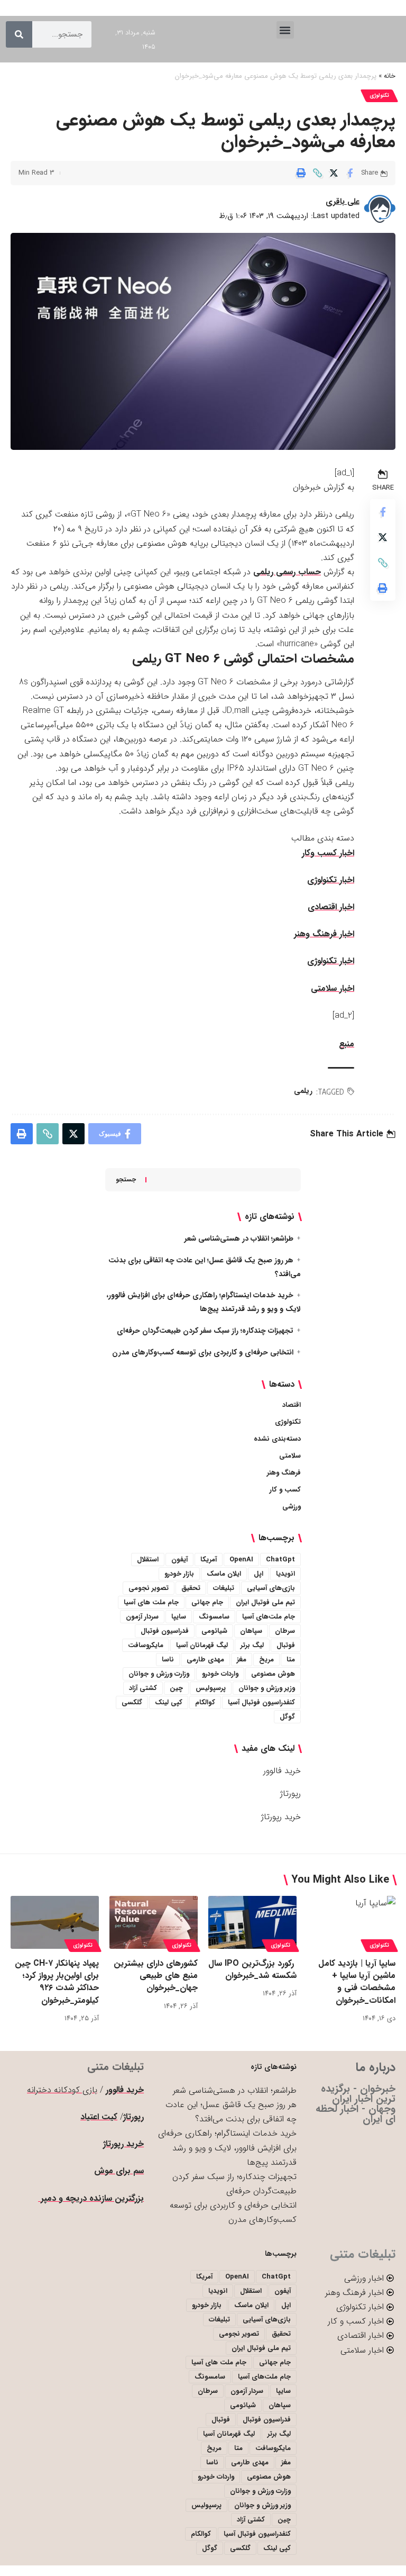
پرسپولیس (211, 1688)
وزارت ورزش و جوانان (159, 1674)
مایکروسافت (146, 1645)
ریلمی (303, 1091)
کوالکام (205, 1702)
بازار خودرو (179, 1574)
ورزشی (292, 1507)
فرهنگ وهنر (284, 1473)
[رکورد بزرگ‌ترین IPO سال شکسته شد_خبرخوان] (252, 1922)
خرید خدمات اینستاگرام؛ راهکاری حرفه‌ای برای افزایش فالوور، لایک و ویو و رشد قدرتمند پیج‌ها (227, 2148)
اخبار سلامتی (333, 988)
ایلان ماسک (224, 1574)
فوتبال (286, 1645)
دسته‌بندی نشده (277, 1439)
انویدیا (285, 1574)
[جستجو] (19, 34)
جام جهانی (207, 1602)
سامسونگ (214, 1617)
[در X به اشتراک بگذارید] (334, 173)
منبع (347, 1044)
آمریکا (209, 1560)
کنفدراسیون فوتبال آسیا (261, 1702)
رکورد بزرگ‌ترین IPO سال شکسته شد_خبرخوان (252, 1969)
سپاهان (251, 1631)
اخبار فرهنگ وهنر (324, 934)
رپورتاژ (290, 1793)
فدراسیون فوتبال (165, 1631)
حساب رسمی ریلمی (287, 572)
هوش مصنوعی (273, 1674)
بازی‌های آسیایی (271, 1588)
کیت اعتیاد (99, 2117)
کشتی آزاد (143, 1688)
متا (291, 1660)
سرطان (285, 1631)
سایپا (179, 1617)
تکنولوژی (379, 96)
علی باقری (343, 202)
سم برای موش (119, 2171)
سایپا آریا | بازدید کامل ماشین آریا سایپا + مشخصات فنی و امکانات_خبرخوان (357, 1982)
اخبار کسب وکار (328, 853)
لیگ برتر (252, 1645)
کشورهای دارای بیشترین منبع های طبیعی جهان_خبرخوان (156, 1976)
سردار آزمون (142, 1617)
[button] (285, 30)
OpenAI (241, 1560)
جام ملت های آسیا (151, 1602)
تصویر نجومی (149, 1588)
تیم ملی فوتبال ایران (265, 1602)
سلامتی (290, 1456)
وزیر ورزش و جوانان (267, 1688)
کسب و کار (285, 1490)
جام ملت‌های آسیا (269, 1617)
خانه (390, 76)
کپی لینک (169, 1702)
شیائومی (214, 1631)
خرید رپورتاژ (281, 1817)
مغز (242, 1660)
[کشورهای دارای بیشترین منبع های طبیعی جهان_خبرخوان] (154, 1922)
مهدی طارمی (205, 1660)
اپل (259, 1574)
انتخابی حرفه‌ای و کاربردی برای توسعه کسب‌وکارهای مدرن (203, 1352)
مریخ (266, 1660)
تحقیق (191, 1588)
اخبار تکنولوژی (331, 880)
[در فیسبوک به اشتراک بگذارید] (350, 173)
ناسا (168, 1660)
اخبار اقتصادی (331, 907)
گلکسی (132, 1702)
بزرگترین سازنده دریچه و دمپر (91, 2198)
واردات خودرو (220, 1674)
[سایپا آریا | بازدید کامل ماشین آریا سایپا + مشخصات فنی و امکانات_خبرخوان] (351, 1922)
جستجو (126, 1179)
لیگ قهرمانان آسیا (202, 1645)
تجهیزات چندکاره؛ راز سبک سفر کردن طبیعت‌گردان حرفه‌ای (205, 1331)
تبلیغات (224, 1588)
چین (176, 1688)
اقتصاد (292, 1405)
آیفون (179, 1560)
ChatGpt (280, 1560)
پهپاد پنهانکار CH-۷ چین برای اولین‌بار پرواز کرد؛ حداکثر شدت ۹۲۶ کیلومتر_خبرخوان (57, 1982)
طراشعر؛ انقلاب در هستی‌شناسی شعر (239, 1239)
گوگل (287, 1717)
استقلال (148, 1560)
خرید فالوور (282, 1771)
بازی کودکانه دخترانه (62, 2090)
